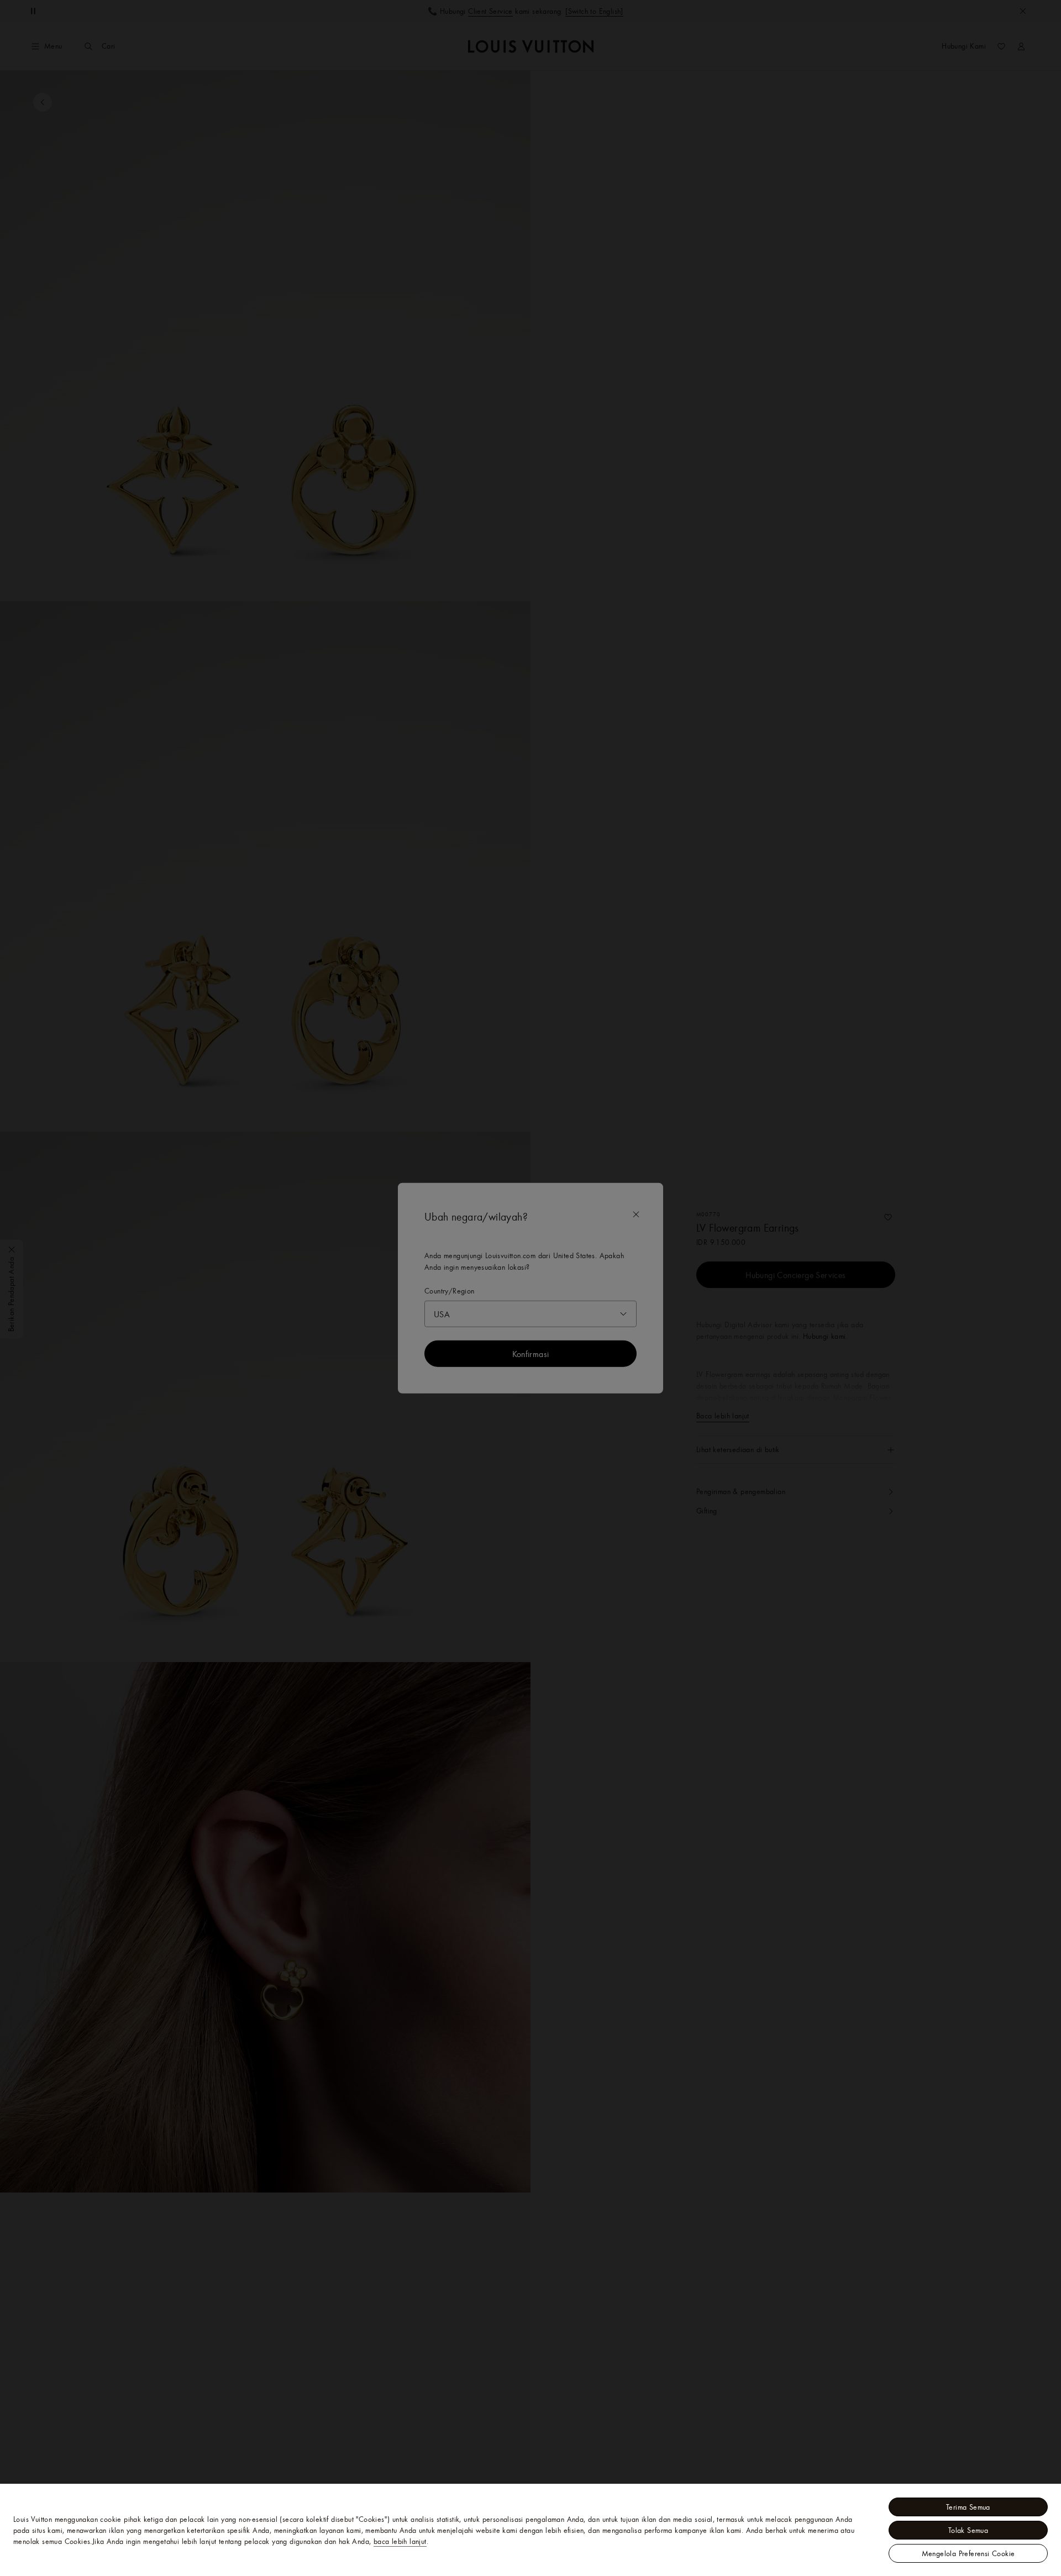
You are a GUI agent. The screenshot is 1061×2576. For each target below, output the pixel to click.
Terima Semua (968, 2507)
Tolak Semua (968, 2530)
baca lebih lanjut (400, 2541)
